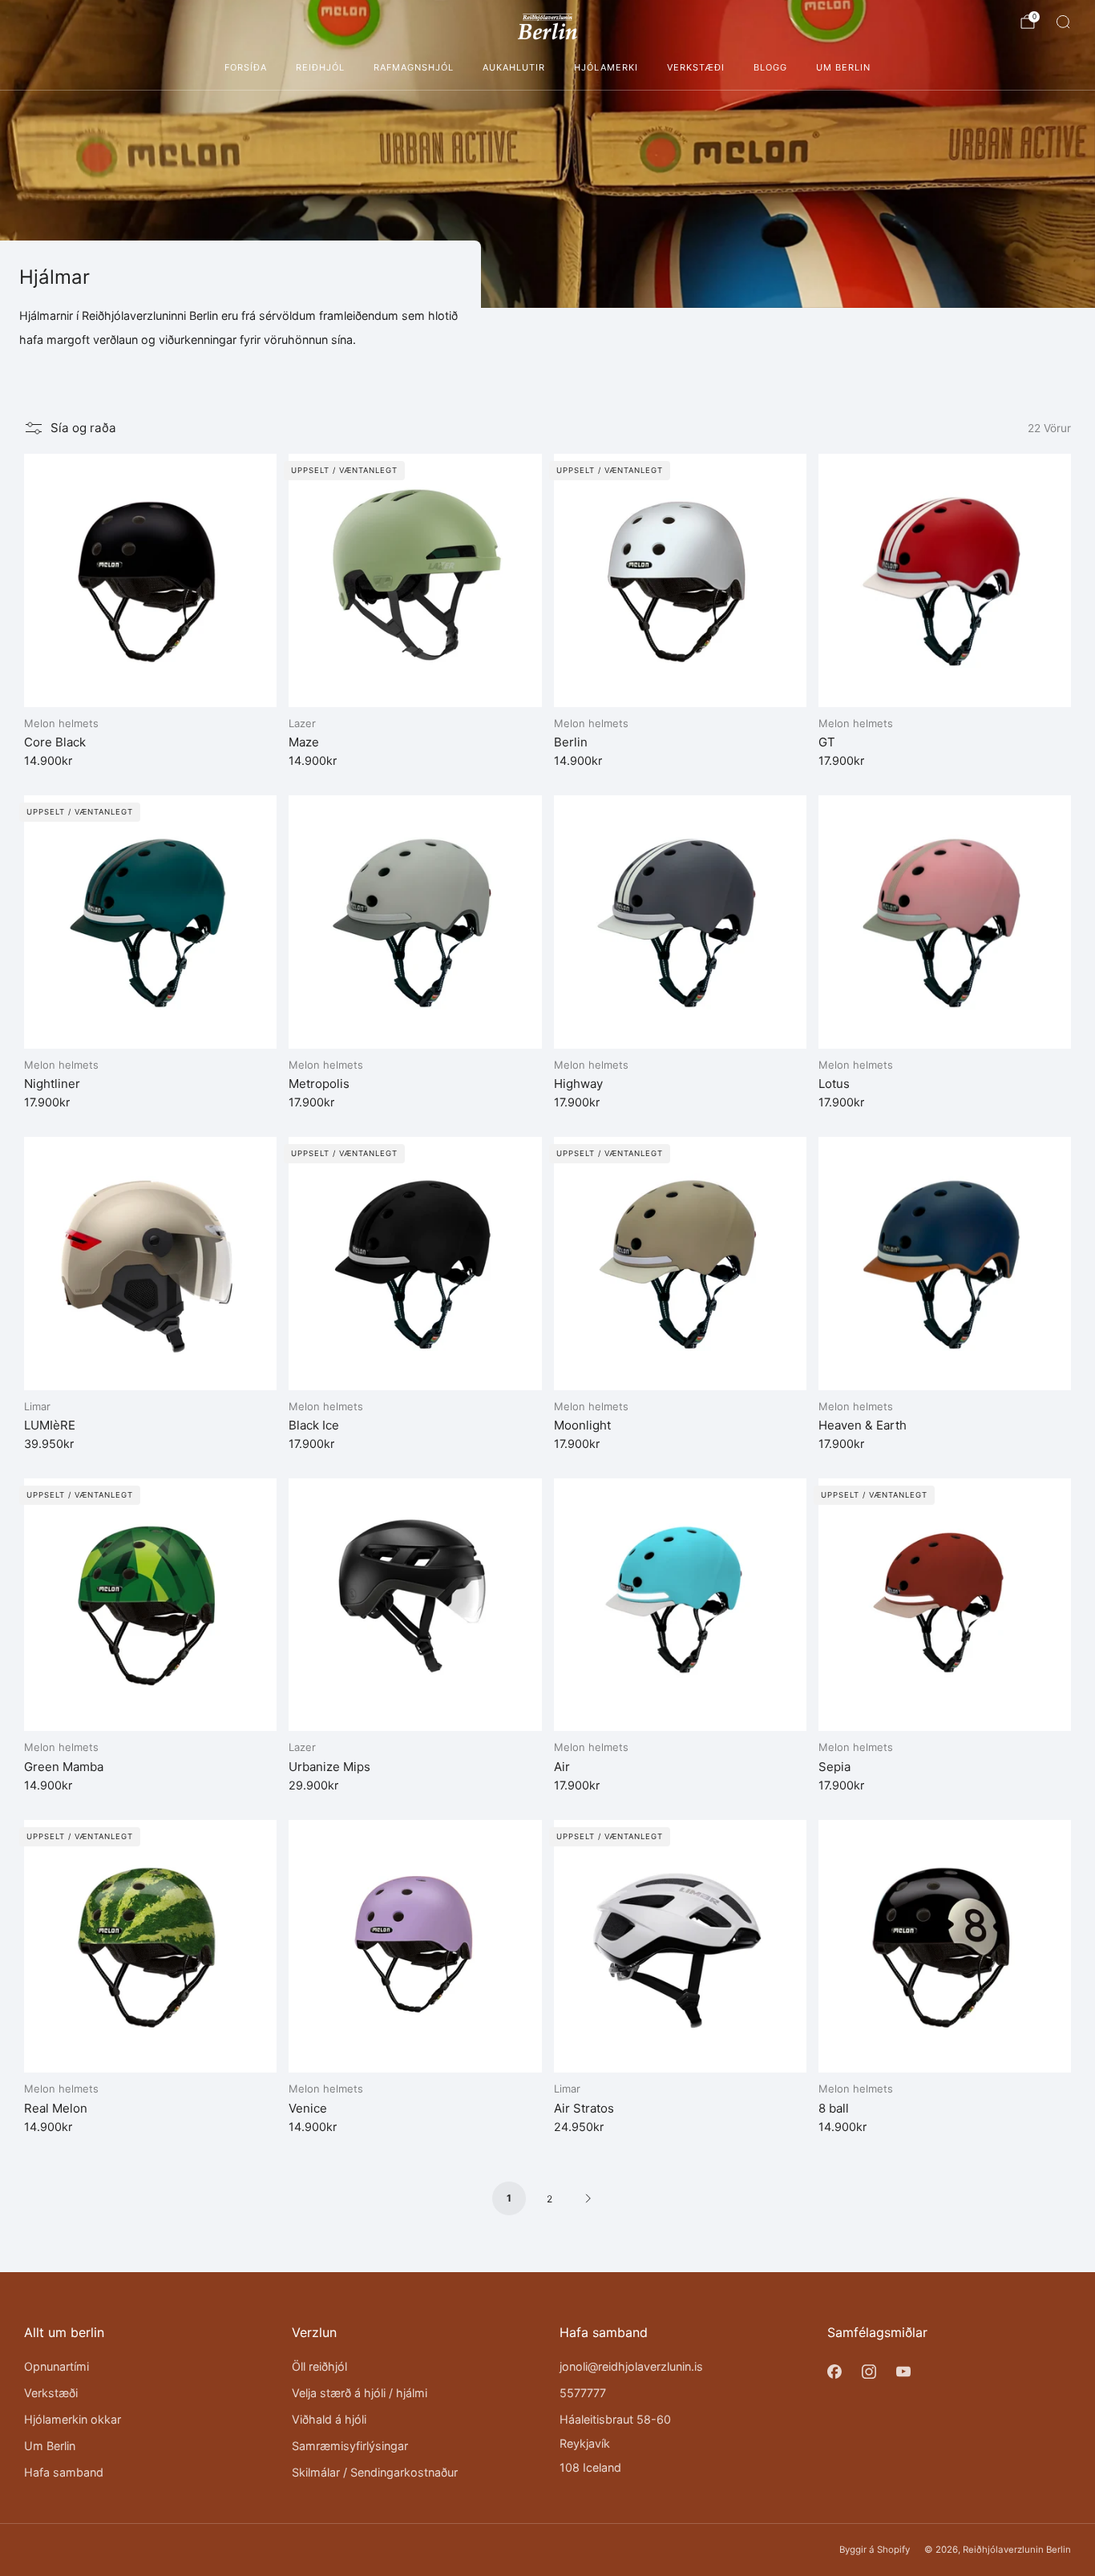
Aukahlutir (514, 67)
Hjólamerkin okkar (73, 2419)
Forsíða (246, 67)
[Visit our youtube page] (903, 2372)
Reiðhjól (320, 67)
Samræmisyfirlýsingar (350, 2446)
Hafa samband (64, 2472)
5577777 (583, 2393)
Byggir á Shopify (875, 2550)
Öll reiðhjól (319, 2366)
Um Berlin (843, 67)
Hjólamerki (606, 67)
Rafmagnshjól (414, 67)
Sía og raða (83, 428)
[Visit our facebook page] (834, 2372)
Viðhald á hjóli (329, 2419)
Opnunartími (57, 2366)
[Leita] (1063, 22)
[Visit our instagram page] (869, 2372)
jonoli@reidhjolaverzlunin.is (631, 2366)
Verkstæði (696, 67)
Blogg (770, 67)
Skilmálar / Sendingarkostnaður (375, 2472)
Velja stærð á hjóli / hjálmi (360, 2393)
